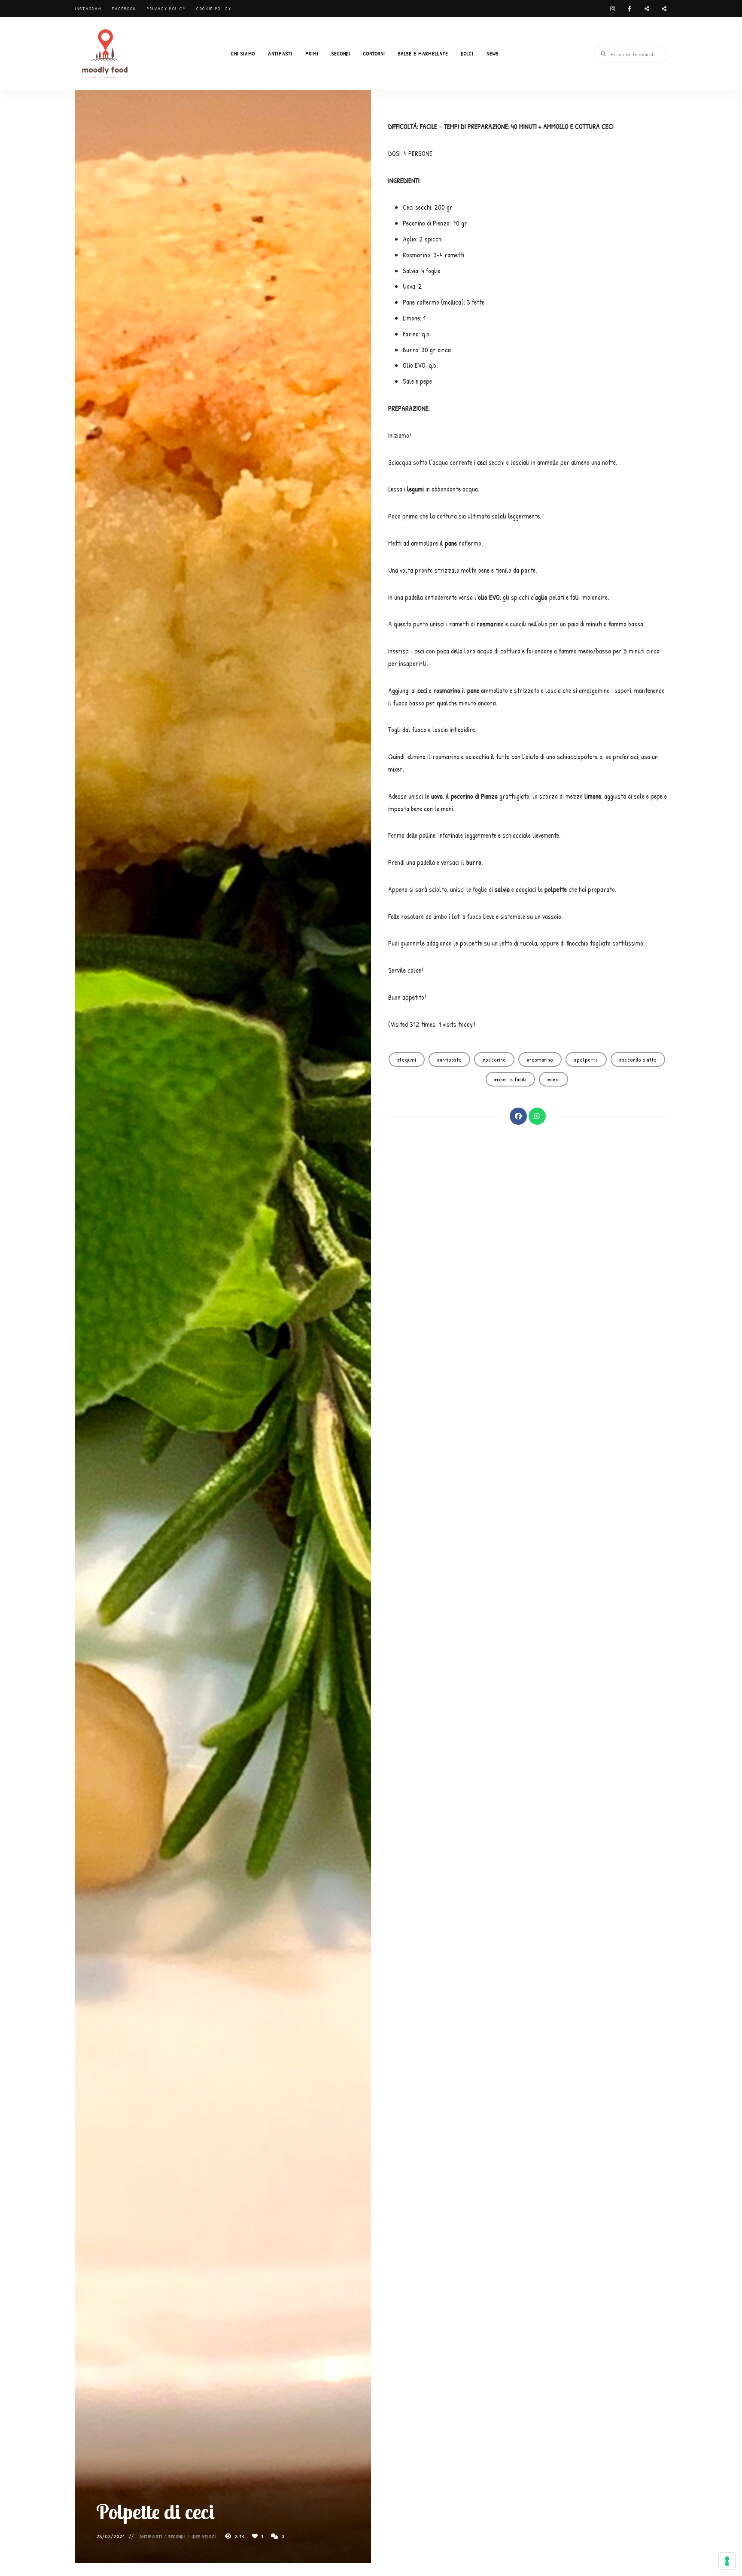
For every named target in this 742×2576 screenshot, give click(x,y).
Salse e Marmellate (423, 53)
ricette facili (512, 1079)
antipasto (451, 1059)
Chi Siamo (243, 53)
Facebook (124, 9)
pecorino (496, 1059)
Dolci (467, 53)
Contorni (374, 53)
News (493, 53)
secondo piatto (639, 1059)
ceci (555, 1079)
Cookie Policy (214, 9)
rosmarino (541, 1059)
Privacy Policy (166, 9)
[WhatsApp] (537, 1116)
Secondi (341, 53)
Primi (312, 53)
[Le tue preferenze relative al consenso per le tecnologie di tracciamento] (727, 2561)
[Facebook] (518, 1116)
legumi (408, 1059)
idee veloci (204, 2536)
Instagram (88, 9)
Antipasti (280, 53)
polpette (587, 1059)
